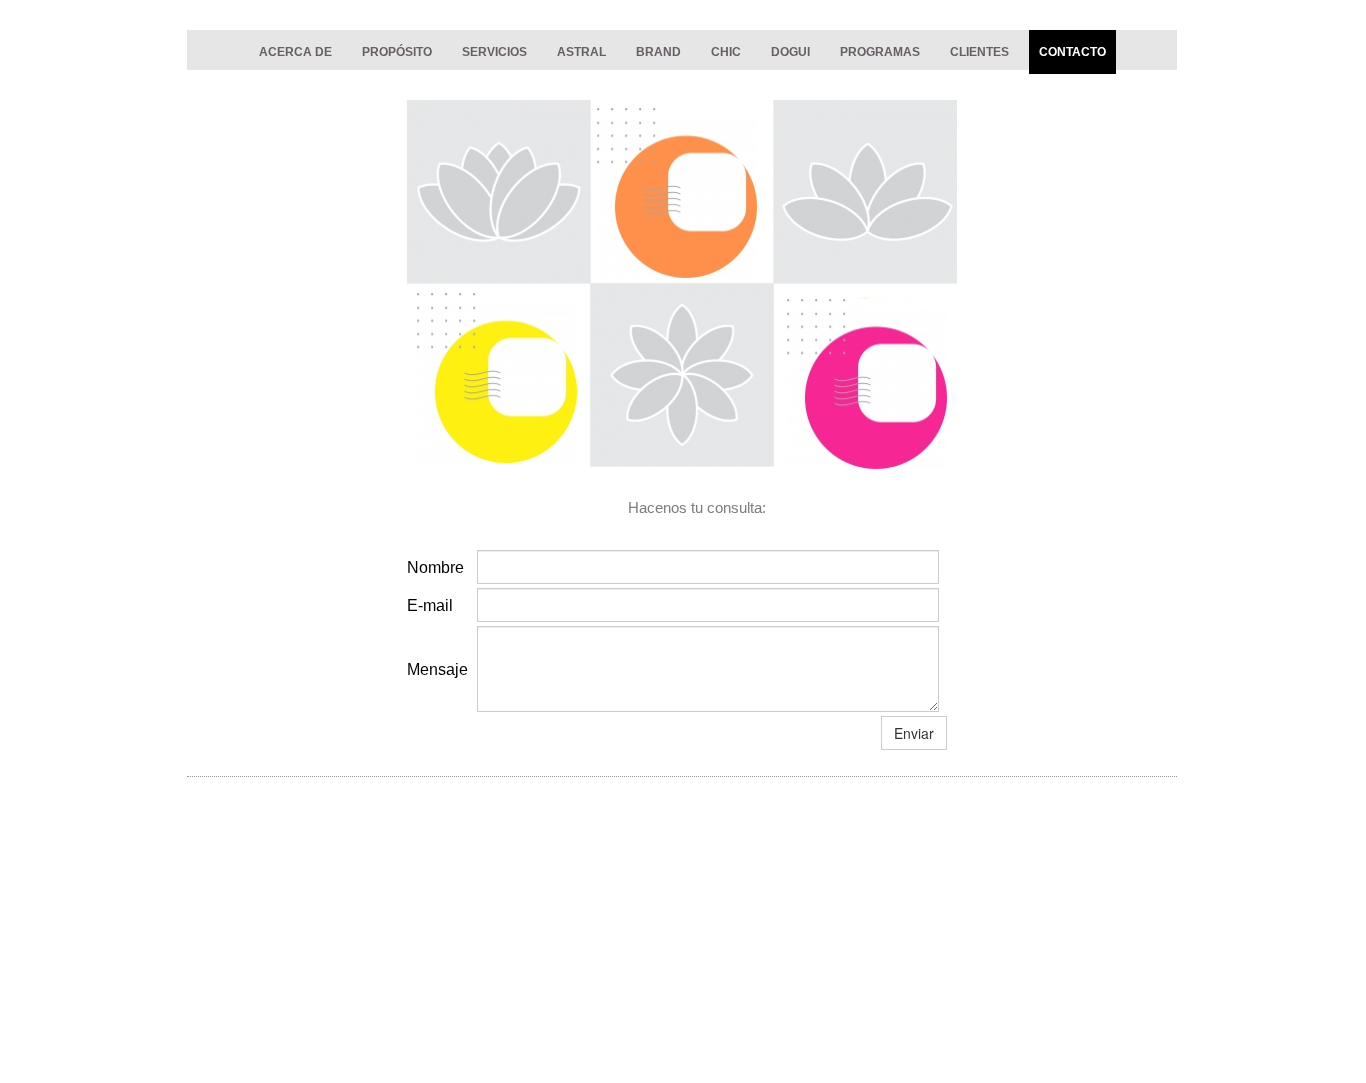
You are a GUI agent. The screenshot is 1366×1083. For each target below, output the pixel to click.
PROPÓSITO (397, 52)
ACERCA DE (295, 52)
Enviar (914, 733)
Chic (726, 52)
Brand (658, 52)
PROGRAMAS (880, 52)
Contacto (1072, 52)
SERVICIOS (494, 52)
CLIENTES (979, 52)
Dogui (790, 52)
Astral (581, 52)
